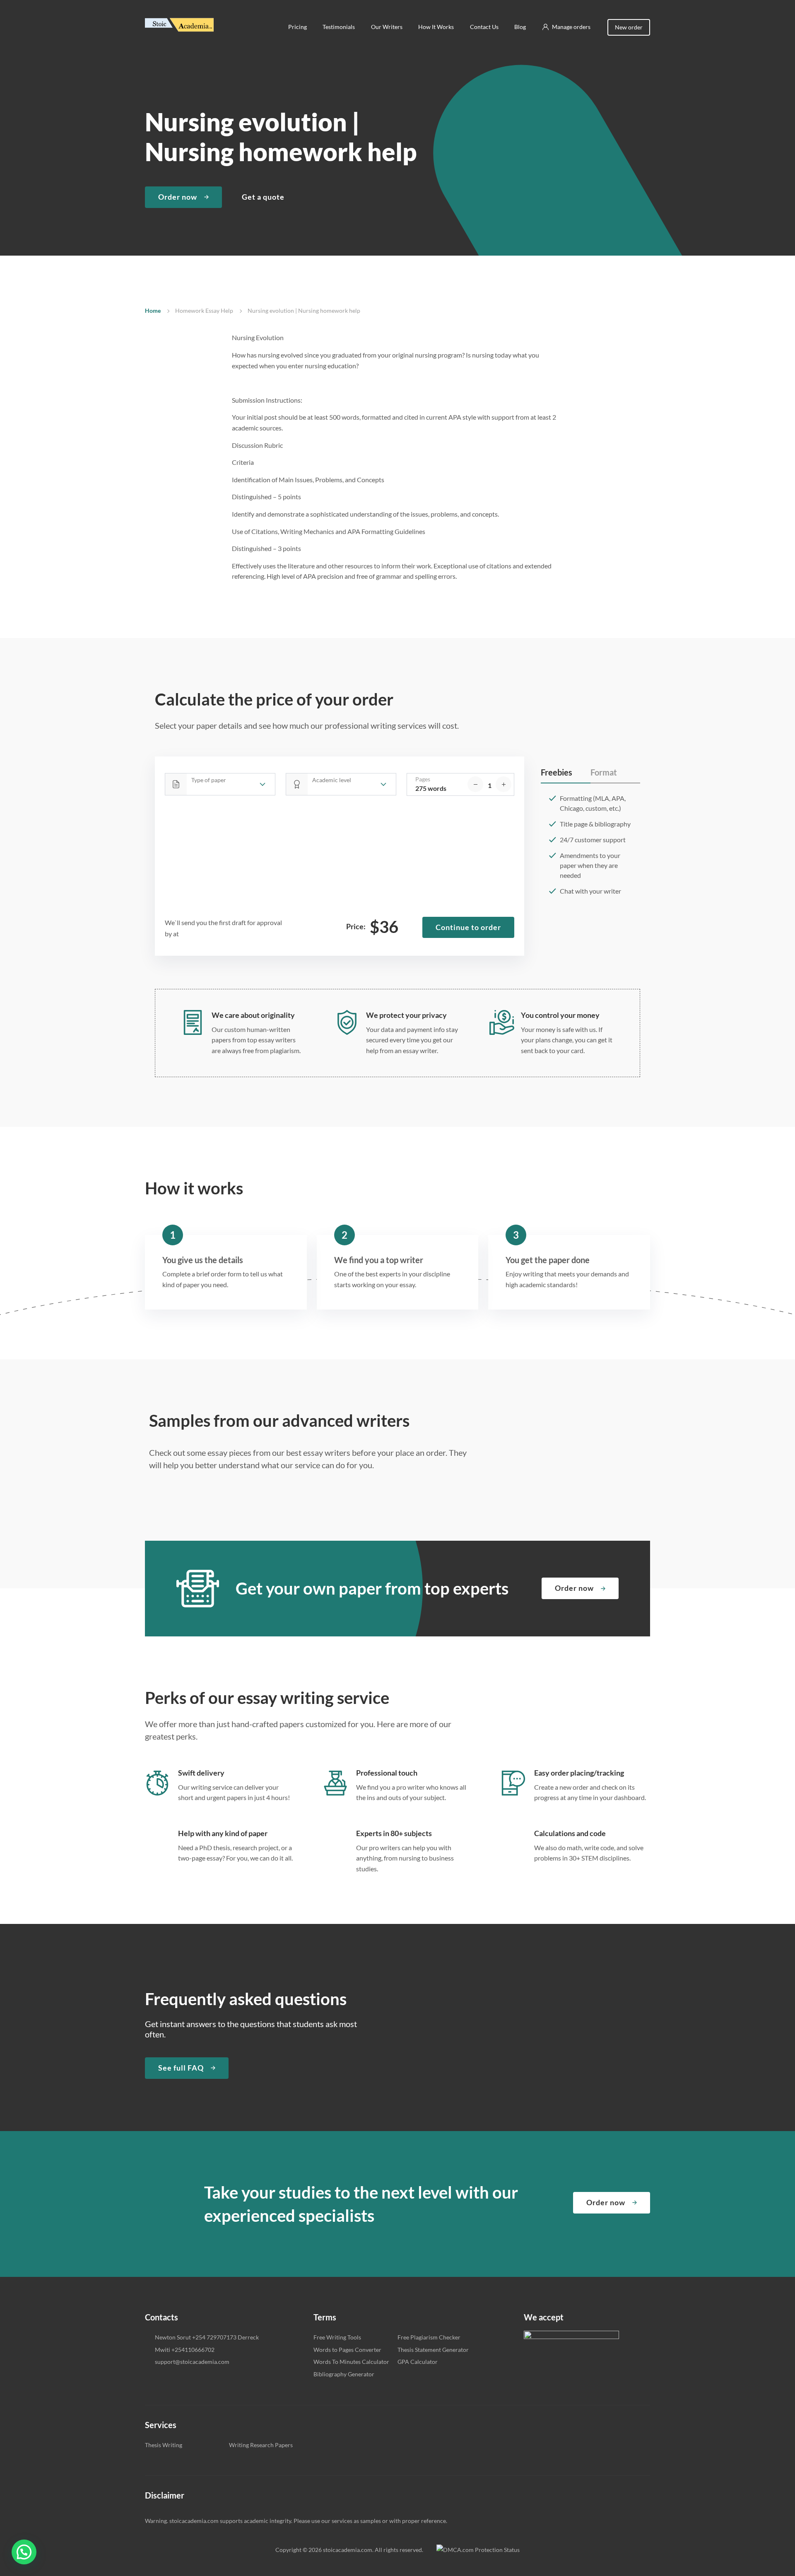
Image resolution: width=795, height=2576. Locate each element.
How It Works (436, 27)
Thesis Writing (164, 2445)
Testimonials (339, 27)
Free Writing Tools (337, 2337)
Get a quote (263, 197)
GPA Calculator (418, 2362)
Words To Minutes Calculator (351, 2362)
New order (629, 27)
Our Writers (387, 27)
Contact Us (484, 27)
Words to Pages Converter (347, 2350)
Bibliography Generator (344, 2374)
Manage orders (571, 27)
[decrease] (475, 784)
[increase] (503, 784)
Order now (178, 197)
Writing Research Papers (261, 2445)
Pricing (298, 27)
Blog (520, 27)
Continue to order (468, 927)
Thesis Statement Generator (433, 2350)
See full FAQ (181, 2068)
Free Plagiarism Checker (429, 2337)
